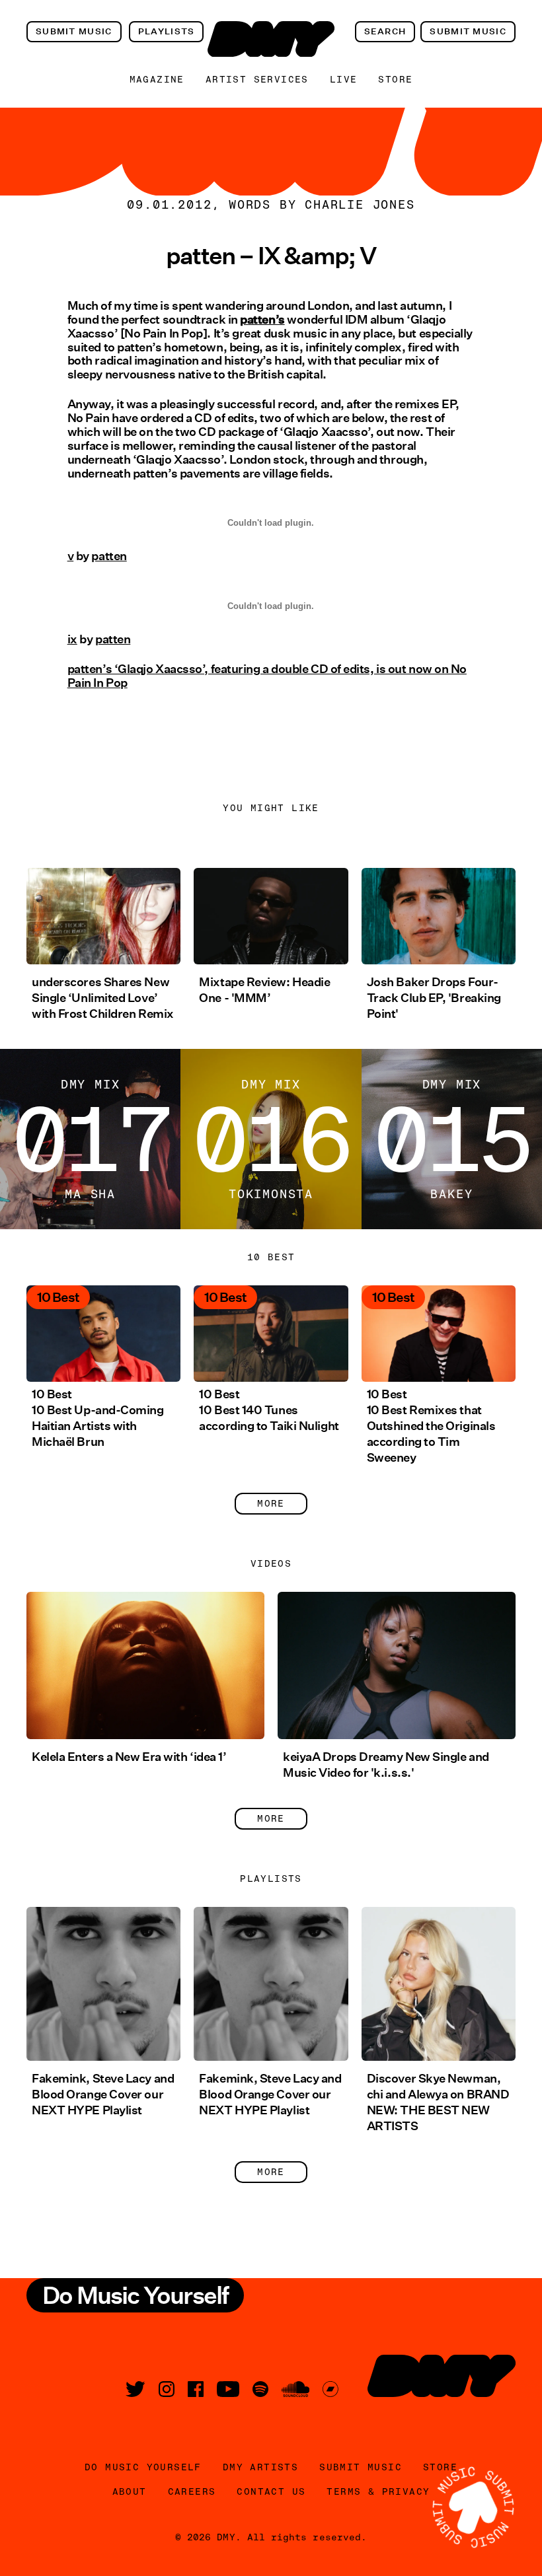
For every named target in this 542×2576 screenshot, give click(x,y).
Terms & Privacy (378, 2491)
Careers (192, 2491)
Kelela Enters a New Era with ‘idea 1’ (129, 1757)
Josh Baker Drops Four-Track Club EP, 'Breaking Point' (434, 998)
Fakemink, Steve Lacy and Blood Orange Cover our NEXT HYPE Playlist (103, 2094)
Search (385, 31)
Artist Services (257, 79)
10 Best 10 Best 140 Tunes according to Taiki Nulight (269, 1410)
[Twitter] (135, 2389)
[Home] (271, 39)
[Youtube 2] (228, 2389)
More (271, 1503)
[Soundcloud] (295, 2389)
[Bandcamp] (330, 2389)
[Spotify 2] (260, 2389)
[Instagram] (167, 2389)
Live (344, 79)
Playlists (167, 31)
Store (395, 79)
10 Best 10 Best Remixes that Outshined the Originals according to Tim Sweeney (431, 1426)
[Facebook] (196, 2389)
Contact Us (271, 2491)
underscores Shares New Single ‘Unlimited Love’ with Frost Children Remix (103, 998)
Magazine (157, 79)
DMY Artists (260, 2467)
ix (72, 639)
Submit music (74, 31)
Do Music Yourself (143, 2467)
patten (109, 556)
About (130, 2491)
